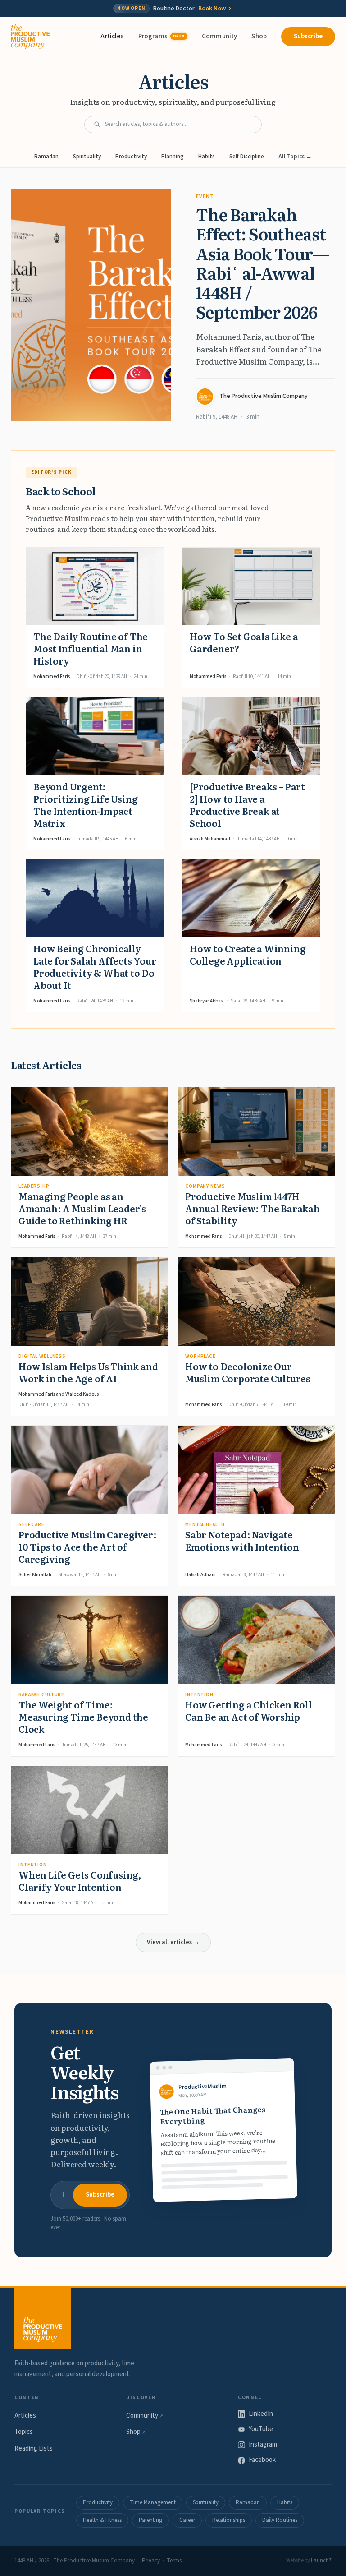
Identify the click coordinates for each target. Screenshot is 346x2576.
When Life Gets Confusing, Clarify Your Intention (80, 1881)
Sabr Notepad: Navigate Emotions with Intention (242, 1540)
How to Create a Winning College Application (248, 954)
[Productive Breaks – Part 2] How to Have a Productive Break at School (247, 805)
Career (187, 2520)
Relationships (229, 2520)
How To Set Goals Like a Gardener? (244, 642)
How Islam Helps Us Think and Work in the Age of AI (88, 1372)
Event (205, 196)
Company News (205, 1186)
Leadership (34, 1186)
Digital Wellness (42, 1356)
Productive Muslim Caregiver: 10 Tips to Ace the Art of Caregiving (87, 1547)
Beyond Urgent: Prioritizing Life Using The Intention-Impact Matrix (85, 805)
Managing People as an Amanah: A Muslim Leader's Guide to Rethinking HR (82, 1208)
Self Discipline (247, 157)
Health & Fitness (102, 2520)
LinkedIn (261, 2414)
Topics (24, 2432)
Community (219, 36)
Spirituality (87, 157)
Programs (162, 36)
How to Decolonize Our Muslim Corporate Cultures (248, 1372)
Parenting (150, 2520)
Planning (173, 157)
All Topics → (295, 157)
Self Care (32, 1525)
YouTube (261, 2429)
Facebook (262, 2460)
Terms (174, 2561)
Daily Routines (280, 2520)
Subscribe (308, 36)
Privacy (151, 2561)
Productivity (131, 157)
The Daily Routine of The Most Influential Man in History (91, 648)
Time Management (153, 2502)
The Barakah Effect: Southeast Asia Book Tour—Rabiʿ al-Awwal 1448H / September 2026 (262, 263)
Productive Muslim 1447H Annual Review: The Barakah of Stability (253, 1208)
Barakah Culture (41, 1695)
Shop (259, 36)
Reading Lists (34, 2449)
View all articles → (173, 1942)
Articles (112, 36)
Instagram (263, 2444)
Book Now (212, 9)
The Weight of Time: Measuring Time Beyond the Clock (83, 1717)
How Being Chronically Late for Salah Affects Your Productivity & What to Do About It (95, 967)
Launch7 (321, 2560)
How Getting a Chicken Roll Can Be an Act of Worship (249, 1710)
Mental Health (205, 1525)
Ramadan (46, 157)
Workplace (200, 1356)
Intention (199, 1695)
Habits (207, 157)
